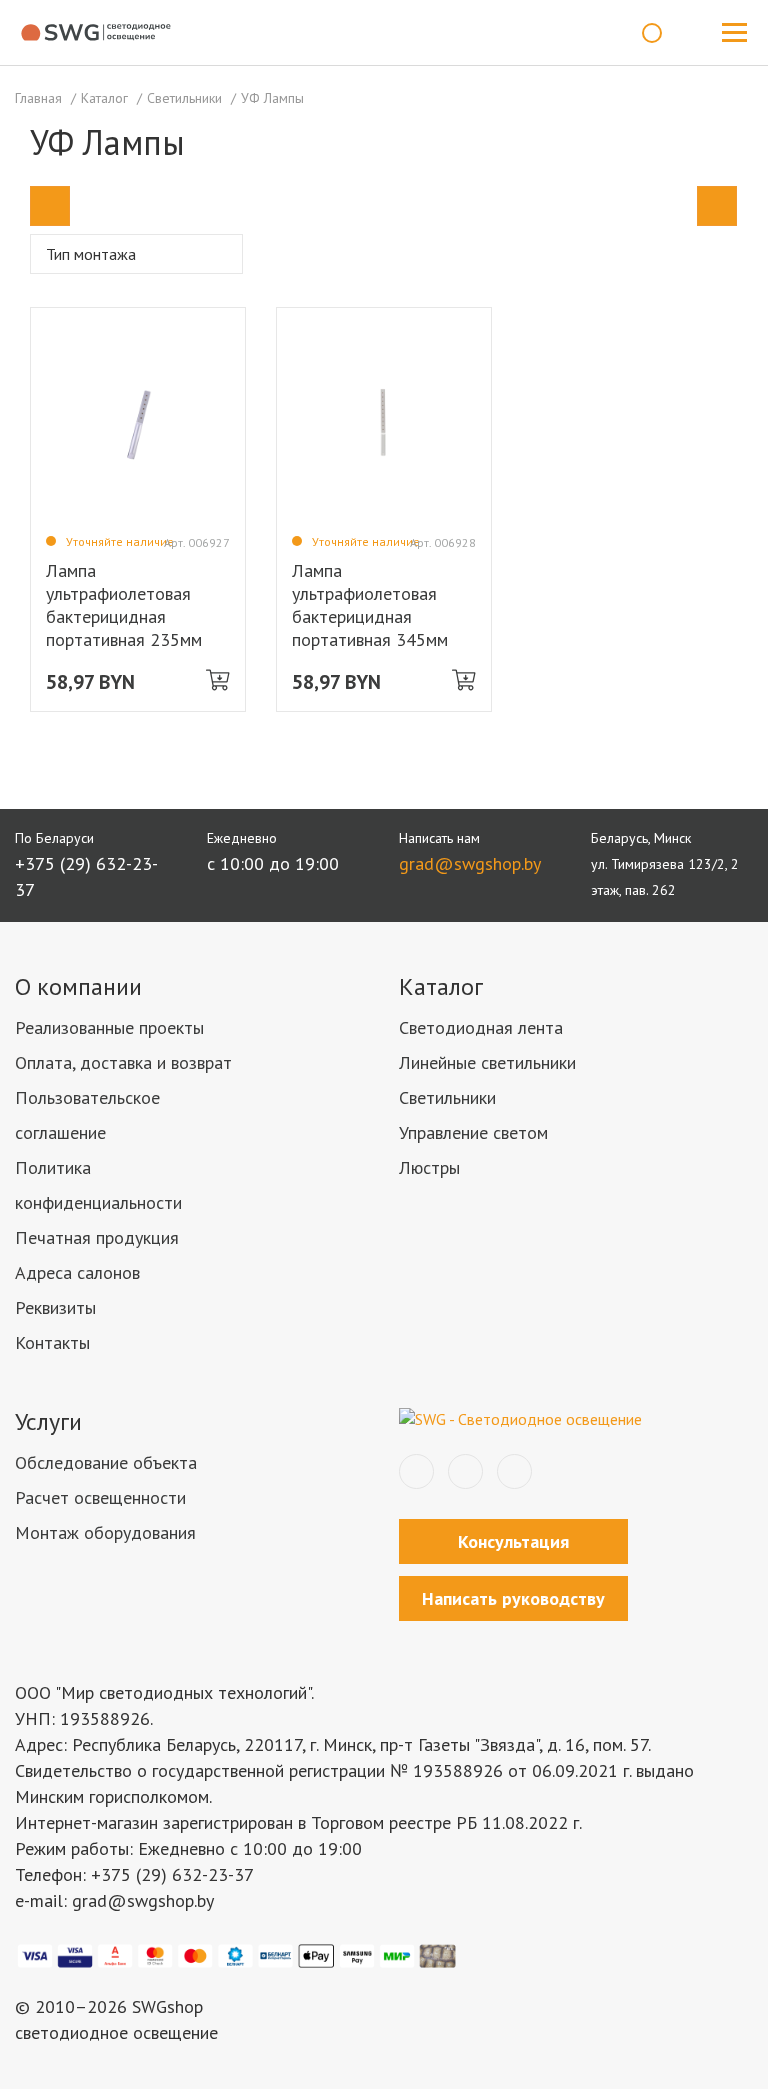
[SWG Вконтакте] (416, 1471)
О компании (78, 986)
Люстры (429, 1167)
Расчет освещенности (100, 1497)
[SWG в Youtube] (514, 1471)
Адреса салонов (77, 1272)
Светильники (447, 1097)
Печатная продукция (97, 1237)
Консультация (513, 1541)
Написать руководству (513, 1598)
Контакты (52, 1342)
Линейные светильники (487, 1062)
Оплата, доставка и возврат (123, 1062)
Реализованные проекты (109, 1027)
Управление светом (473, 1132)
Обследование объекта (106, 1462)
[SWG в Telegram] (465, 1471)
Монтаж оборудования (105, 1532)
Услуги (48, 1421)
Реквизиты (55, 1307)
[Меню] (734, 33)
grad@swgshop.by (470, 863)
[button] (50, 206)
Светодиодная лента (481, 1027)
